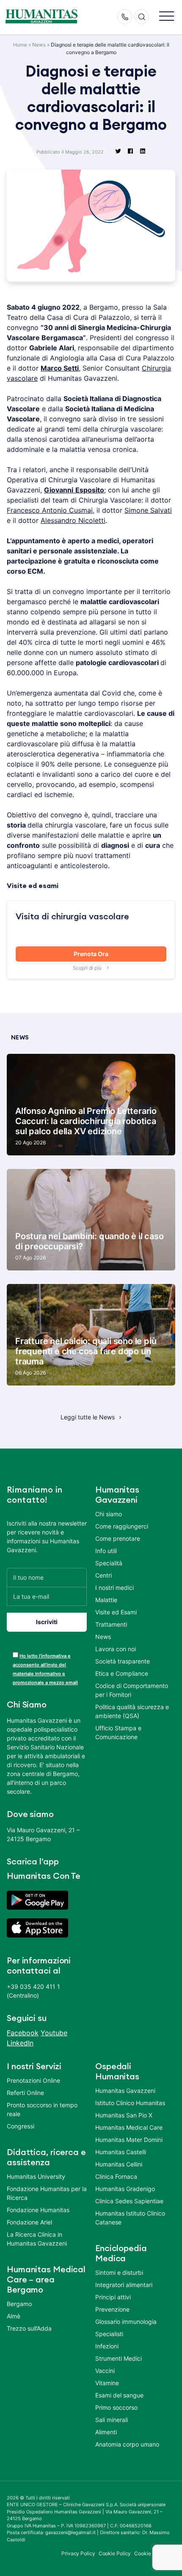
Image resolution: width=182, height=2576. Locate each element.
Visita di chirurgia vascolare (72, 917)
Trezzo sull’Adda (29, 2328)
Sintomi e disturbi (119, 2272)
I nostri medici (114, 1588)
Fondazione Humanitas (38, 2210)
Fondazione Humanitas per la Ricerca (47, 2193)
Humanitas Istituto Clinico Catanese (130, 2218)
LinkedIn (20, 2043)
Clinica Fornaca (116, 2176)
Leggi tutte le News (88, 1417)
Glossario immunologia (126, 2322)
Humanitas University (36, 2176)
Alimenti (106, 2432)
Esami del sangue (119, 2395)
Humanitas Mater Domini (129, 2140)
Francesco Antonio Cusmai (50, 510)
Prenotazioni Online (33, 2080)
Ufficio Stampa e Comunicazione (118, 1732)
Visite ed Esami (116, 1612)
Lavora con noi (116, 1649)
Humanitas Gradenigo (125, 2189)
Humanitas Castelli (121, 2152)
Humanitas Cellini (119, 2164)
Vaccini (105, 2371)
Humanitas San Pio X (124, 2115)
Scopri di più (88, 968)
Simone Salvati (148, 510)
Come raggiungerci (122, 1526)
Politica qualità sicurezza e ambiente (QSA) (132, 1711)
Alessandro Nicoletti (73, 520)
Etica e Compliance (122, 1673)
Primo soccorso (116, 2407)
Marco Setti (60, 368)
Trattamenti (111, 1624)
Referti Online (25, 2093)
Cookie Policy (115, 2553)
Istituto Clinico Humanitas (130, 2103)
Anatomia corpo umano (127, 2444)
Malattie (106, 1600)
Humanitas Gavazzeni (125, 2091)
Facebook (23, 2033)
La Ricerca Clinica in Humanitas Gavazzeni (37, 2239)
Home (20, 45)
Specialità (109, 1563)
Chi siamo (109, 1514)
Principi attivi (113, 2297)
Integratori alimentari (124, 2285)
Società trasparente (123, 1661)
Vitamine (107, 2383)
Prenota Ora (91, 954)
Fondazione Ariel (29, 2222)
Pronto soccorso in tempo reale (42, 2109)
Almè (14, 2316)
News (39, 45)
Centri (103, 1575)
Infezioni (107, 2346)
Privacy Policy (78, 2553)
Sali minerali (112, 2420)
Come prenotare (118, 1538)
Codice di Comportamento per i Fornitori (132, 1690)
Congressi (21, 2126)
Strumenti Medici (119, 2358)
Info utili (106, 1551)
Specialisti (109, 2334)
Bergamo (19, 2304)
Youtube (54, 2033)
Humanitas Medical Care (129, 2127)
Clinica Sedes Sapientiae (129, 2201)
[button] (167, 17)
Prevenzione (112, 2309)
